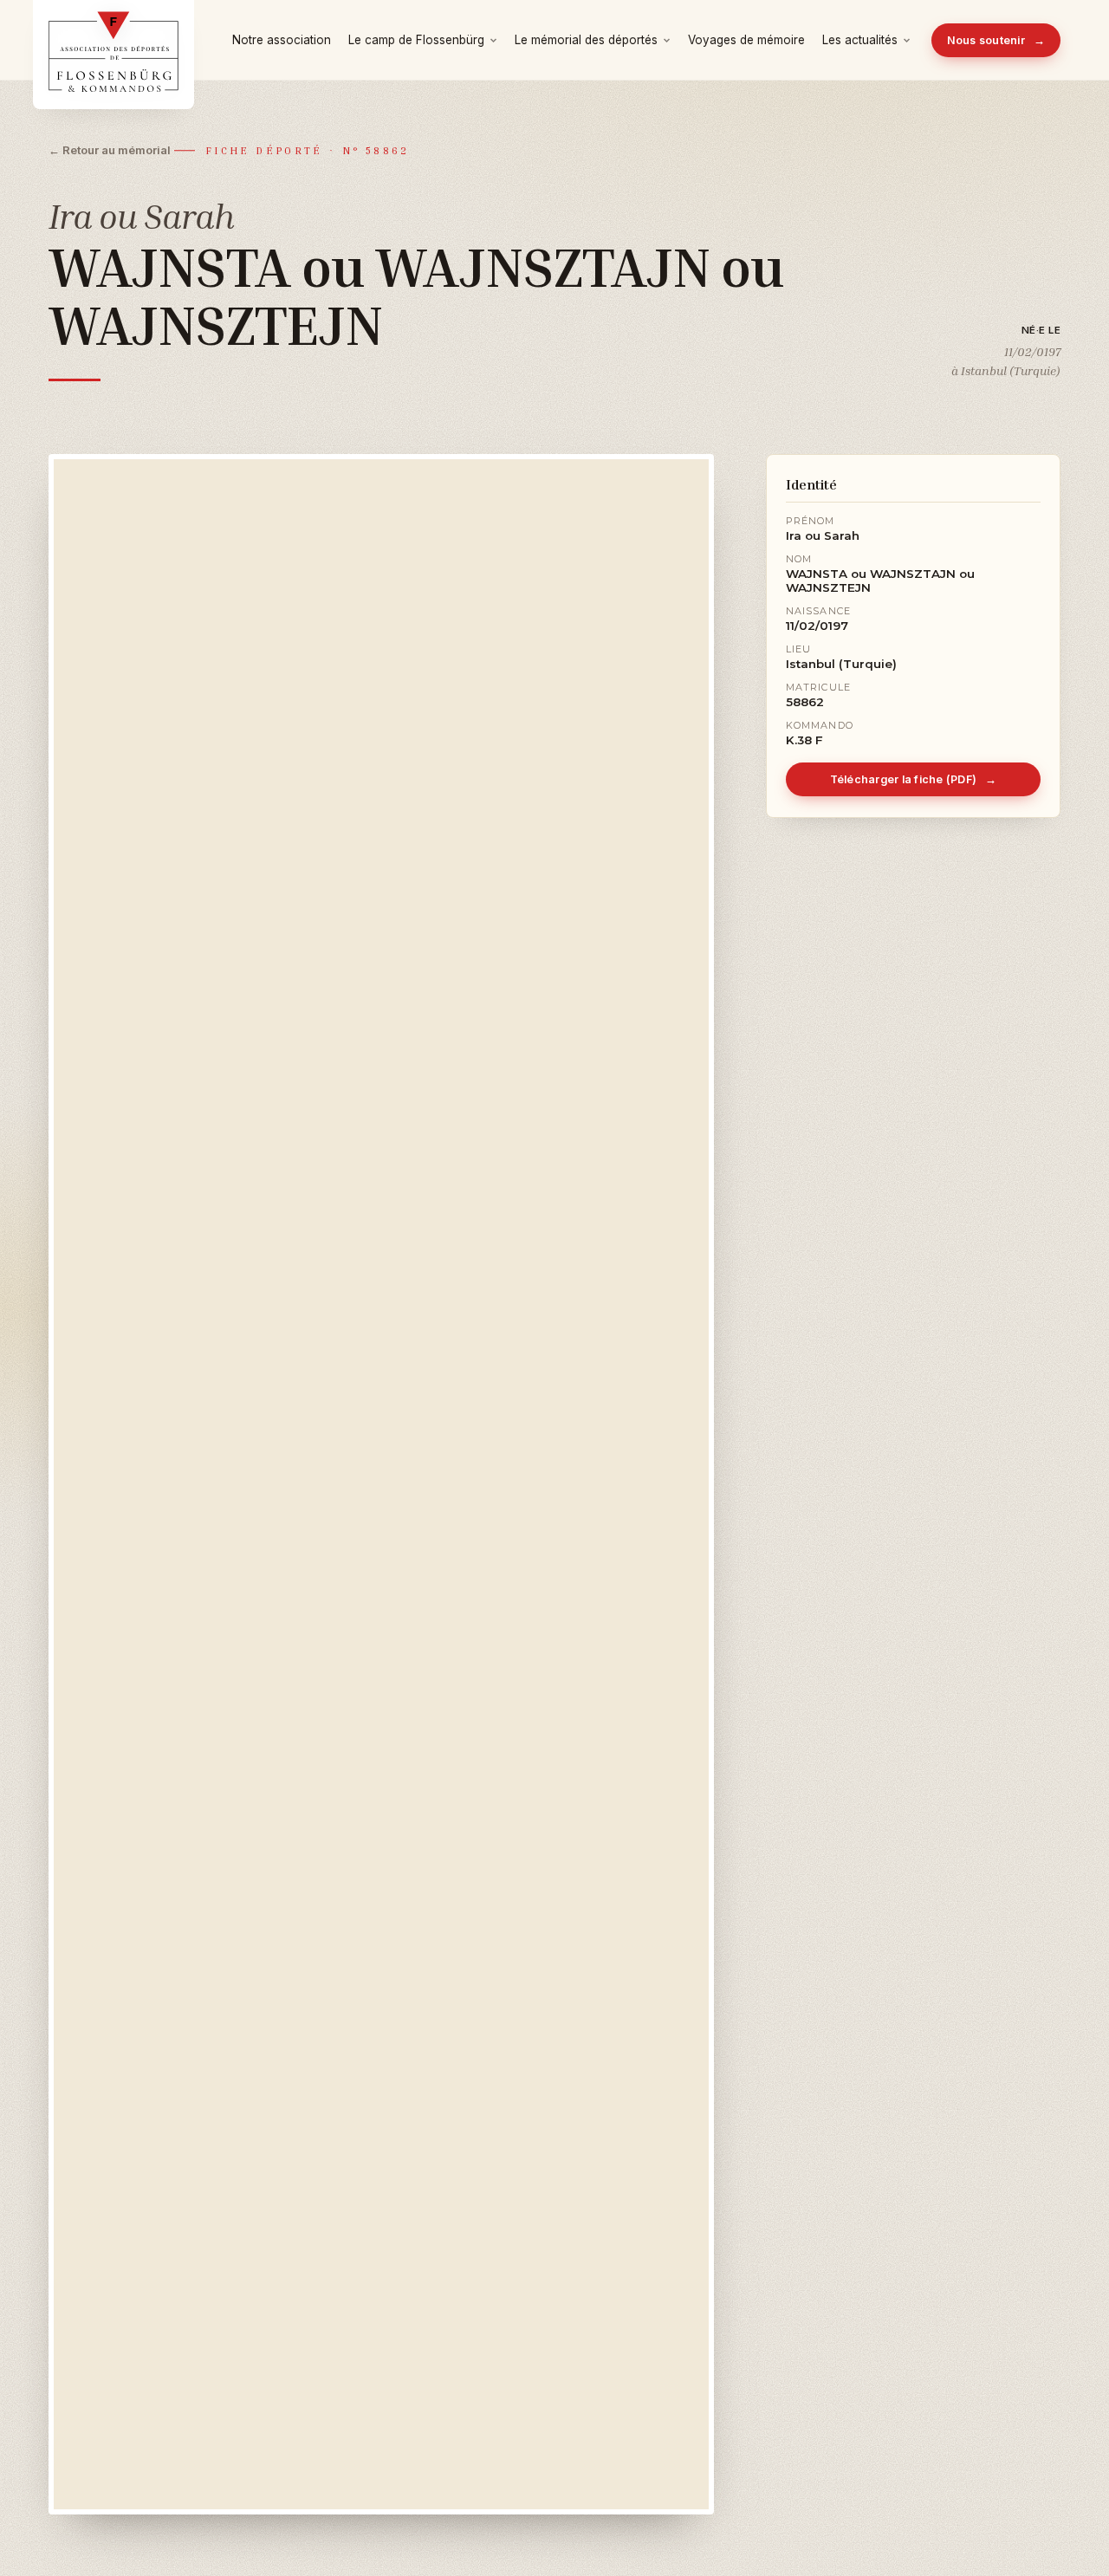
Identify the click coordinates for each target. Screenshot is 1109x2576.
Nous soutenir (996, 40)
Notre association (282, 40)
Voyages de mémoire (746, 40)
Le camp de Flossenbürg (416, 40)
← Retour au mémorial (110, 150)
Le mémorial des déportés (586, 40)
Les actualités (860, 40)
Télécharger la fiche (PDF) (914, 779)
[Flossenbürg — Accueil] (113, 40)
